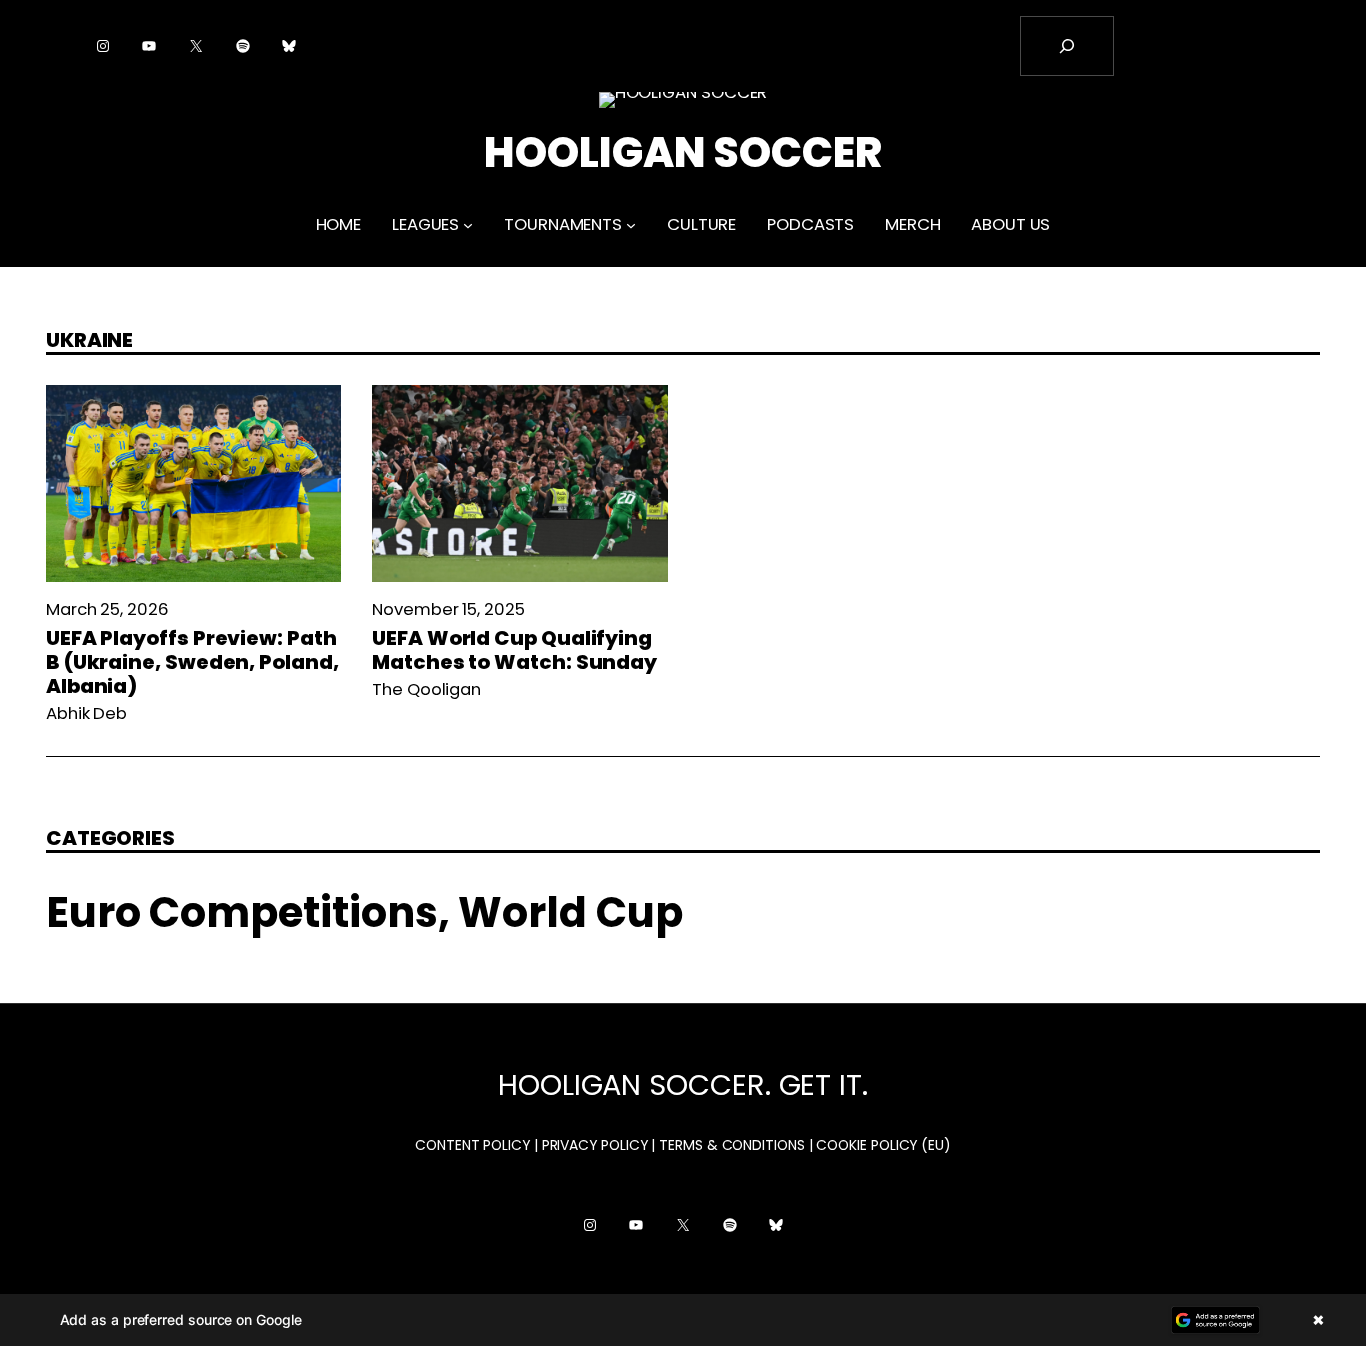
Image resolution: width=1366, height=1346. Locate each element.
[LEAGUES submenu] (468, 224)
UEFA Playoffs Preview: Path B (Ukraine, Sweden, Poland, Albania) (192, 662)
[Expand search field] (1067, 46)
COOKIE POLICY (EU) (883, 1145)
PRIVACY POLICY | (599, 1145)
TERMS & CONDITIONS (732, 1145)
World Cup (570, 912)
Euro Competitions (242, 912)
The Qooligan (426, 689)
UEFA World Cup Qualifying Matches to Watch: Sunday (514, 650)
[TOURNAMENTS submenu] (631, 224)
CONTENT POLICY (472, 1145)
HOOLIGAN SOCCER (683, 152)
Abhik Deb (86, 713)
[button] (683, 1320)
